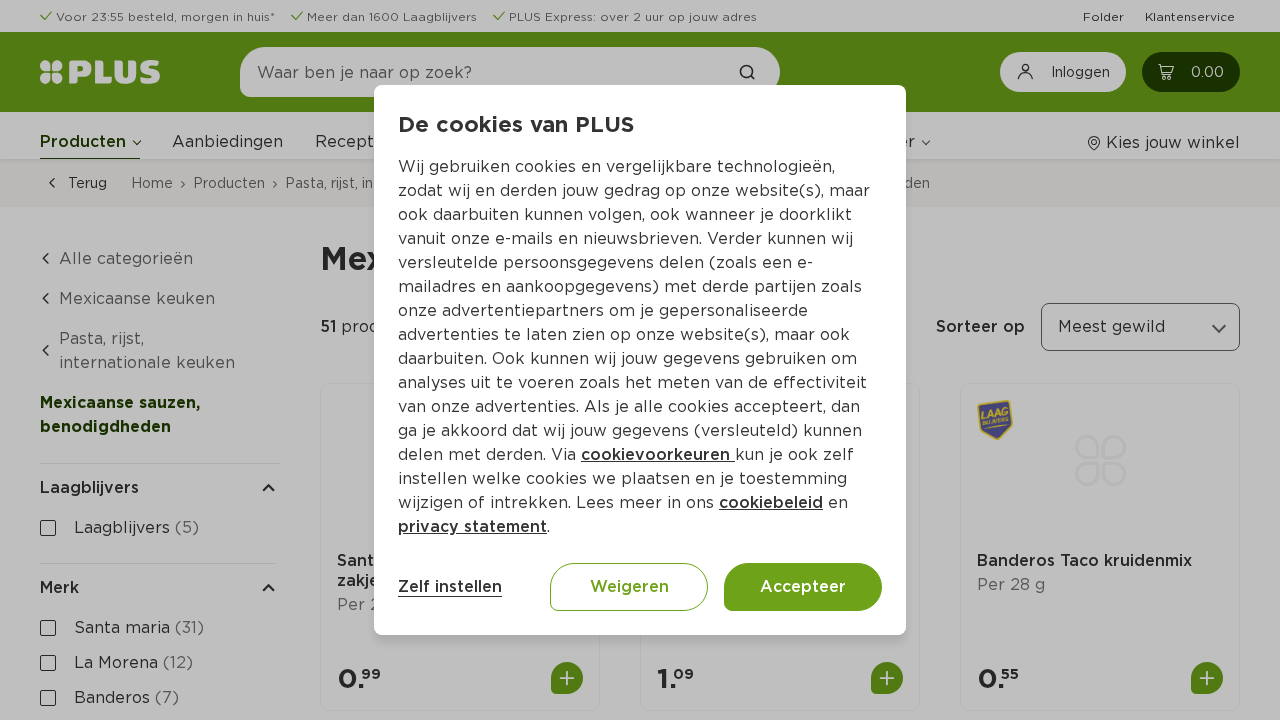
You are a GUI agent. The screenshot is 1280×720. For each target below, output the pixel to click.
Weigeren (629, 586)
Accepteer (803, 586)
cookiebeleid (771, 502)
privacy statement (472, 526)
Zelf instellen (450, 586)
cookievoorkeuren (658, 454)
